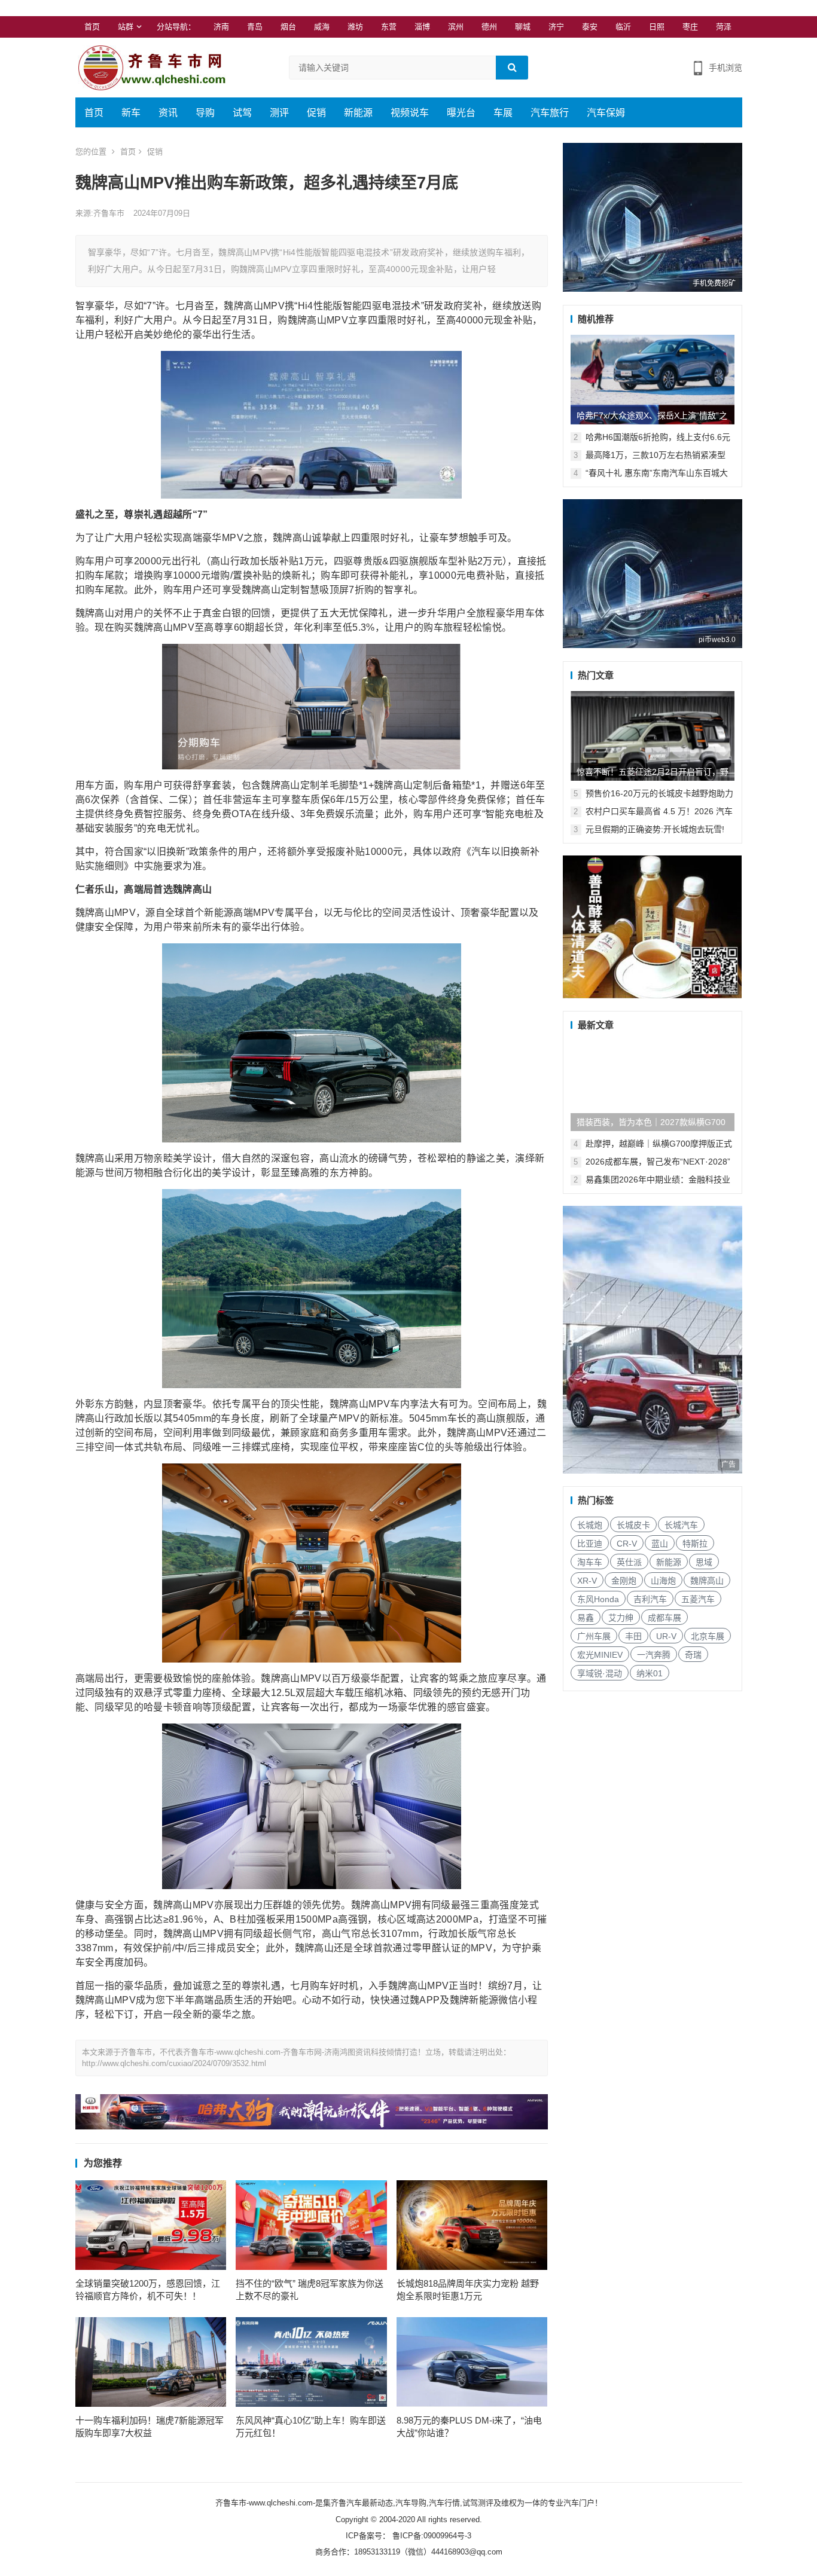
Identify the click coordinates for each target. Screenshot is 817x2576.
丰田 (633, 1636)
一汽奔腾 (654, 1655)
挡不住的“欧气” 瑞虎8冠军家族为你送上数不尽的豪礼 (310, 2290)
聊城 (523, 27)
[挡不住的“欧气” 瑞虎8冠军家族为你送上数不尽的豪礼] (311, 2225)
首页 (92, 27)
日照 (657, 27)
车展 (503, 113)
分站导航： (176, 27)
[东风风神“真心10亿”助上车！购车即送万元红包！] (311, 2362)
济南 (221, 27)
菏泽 (724, 27)
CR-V (627, 1544)
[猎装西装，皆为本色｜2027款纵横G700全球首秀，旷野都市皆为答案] (653, 1086)
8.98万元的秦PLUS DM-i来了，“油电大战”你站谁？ (469, 2427)
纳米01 (650, 1673)
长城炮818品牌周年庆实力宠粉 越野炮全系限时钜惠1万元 (468, 2290)
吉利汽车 (650, 1599)
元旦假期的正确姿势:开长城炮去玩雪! (655, 829)
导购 (205, 113)
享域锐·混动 (600, 1673)
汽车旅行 (550, 113)
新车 (131, 113)
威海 (322, 27)
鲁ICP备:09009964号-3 (431, 2536)
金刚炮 (624, 1581)
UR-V (666, 1636)
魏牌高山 (707, 1581)
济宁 (556, 27)
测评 (279, 113)
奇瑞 (693, 1655)
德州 (489, 27)
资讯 (168, 113)
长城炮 (590, 1525)
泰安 (590, 27)
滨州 (456, 27)
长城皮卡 (633, 1525)
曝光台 (461, 113)
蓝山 (660, 1544)
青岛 (255, 27)
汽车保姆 (606, 113)
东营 (389, 27)
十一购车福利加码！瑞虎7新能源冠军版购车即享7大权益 (150, 2427)
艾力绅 (621, 1618)
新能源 (358, 113)
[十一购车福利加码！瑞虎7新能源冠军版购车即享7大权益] (151, 2362)
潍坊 (355, 27)
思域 (704, 1562)
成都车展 (664, 1618)
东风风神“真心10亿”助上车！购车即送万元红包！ (311, 2427)
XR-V (587, 1581)
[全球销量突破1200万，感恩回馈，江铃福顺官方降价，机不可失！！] (151, 2225)
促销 (316, 113)
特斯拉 (695, 1544)
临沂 (623, 27)
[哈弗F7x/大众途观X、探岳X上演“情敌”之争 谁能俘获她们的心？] (653, 380)
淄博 (422, 27)
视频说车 (410, 113)
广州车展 (594, 1636)
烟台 (288, 27)
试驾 (242, 113)
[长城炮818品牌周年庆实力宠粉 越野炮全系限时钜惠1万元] (472, 2225)
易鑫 (586, 1618)
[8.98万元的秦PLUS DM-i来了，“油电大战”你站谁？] (472, 2362)
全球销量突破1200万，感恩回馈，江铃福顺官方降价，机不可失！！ (148, 2290)
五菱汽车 (698, 1599)
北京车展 (708, 1636)
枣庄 (690, 27)
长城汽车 (681, 1525)
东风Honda (598, 1599)
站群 (126, 27)
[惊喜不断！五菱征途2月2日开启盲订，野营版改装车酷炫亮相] (653, 736)
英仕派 (629, 1562)
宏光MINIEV (600, 1655)
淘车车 (590, 1562)
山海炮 (663, 1581)
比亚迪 (590, 1544)
